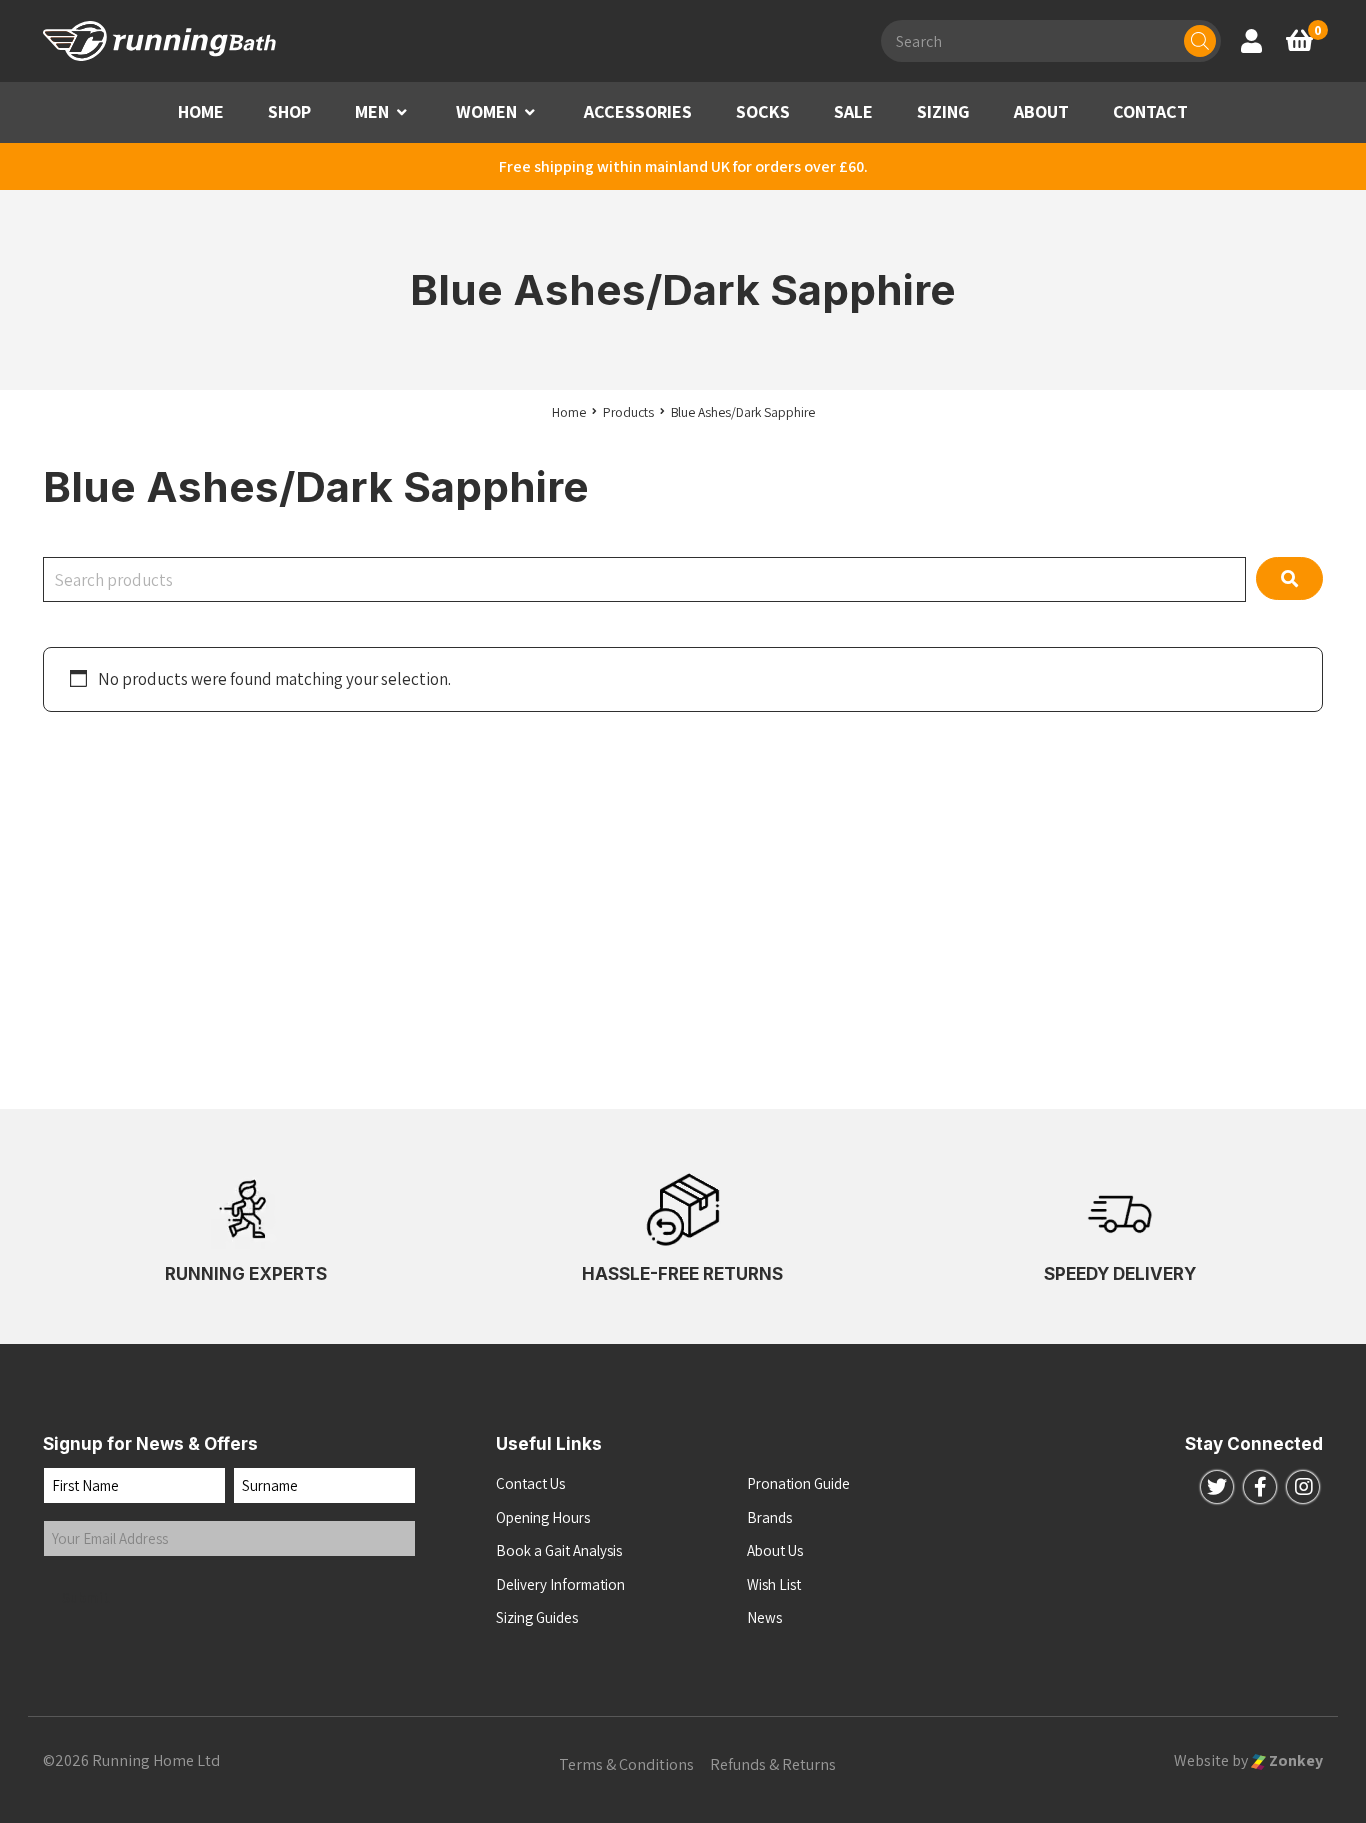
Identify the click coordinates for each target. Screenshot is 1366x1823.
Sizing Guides (537, 1617)
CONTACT (1150, 111)
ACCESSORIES (638, 111)
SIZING (943, 111)
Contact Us (530, 1483)
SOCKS (763, 111)
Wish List (774, 1584)
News (764, 1617)
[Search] (1200, 41)
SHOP (289, 111)
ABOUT (1041, 111)
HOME (201, 111)
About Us (775, 1550)
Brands (769, 1517)
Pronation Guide (798, 1483)
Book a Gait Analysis (559, 1550)
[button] (402, 112)
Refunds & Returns (773, 1764)
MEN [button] (372, 111)
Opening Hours (543, 1517)
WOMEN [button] (486, 111)
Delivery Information (560, 1584)
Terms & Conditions (626, 1764)
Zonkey (1294, 1760)
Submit (86, 1597)
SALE (853, 111)
